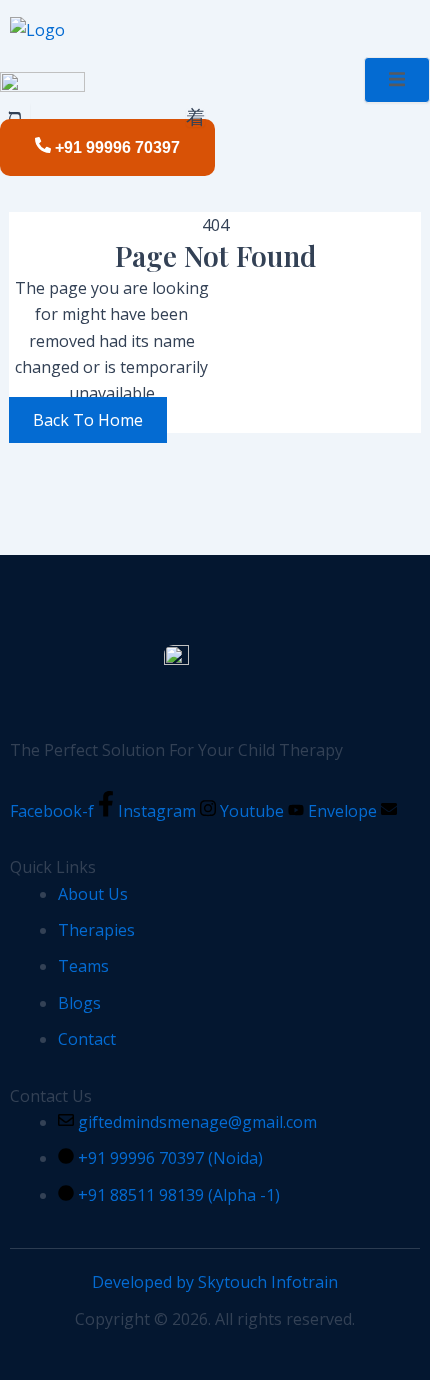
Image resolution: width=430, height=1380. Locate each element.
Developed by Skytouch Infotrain (215, 1282)
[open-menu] (195, 117)
